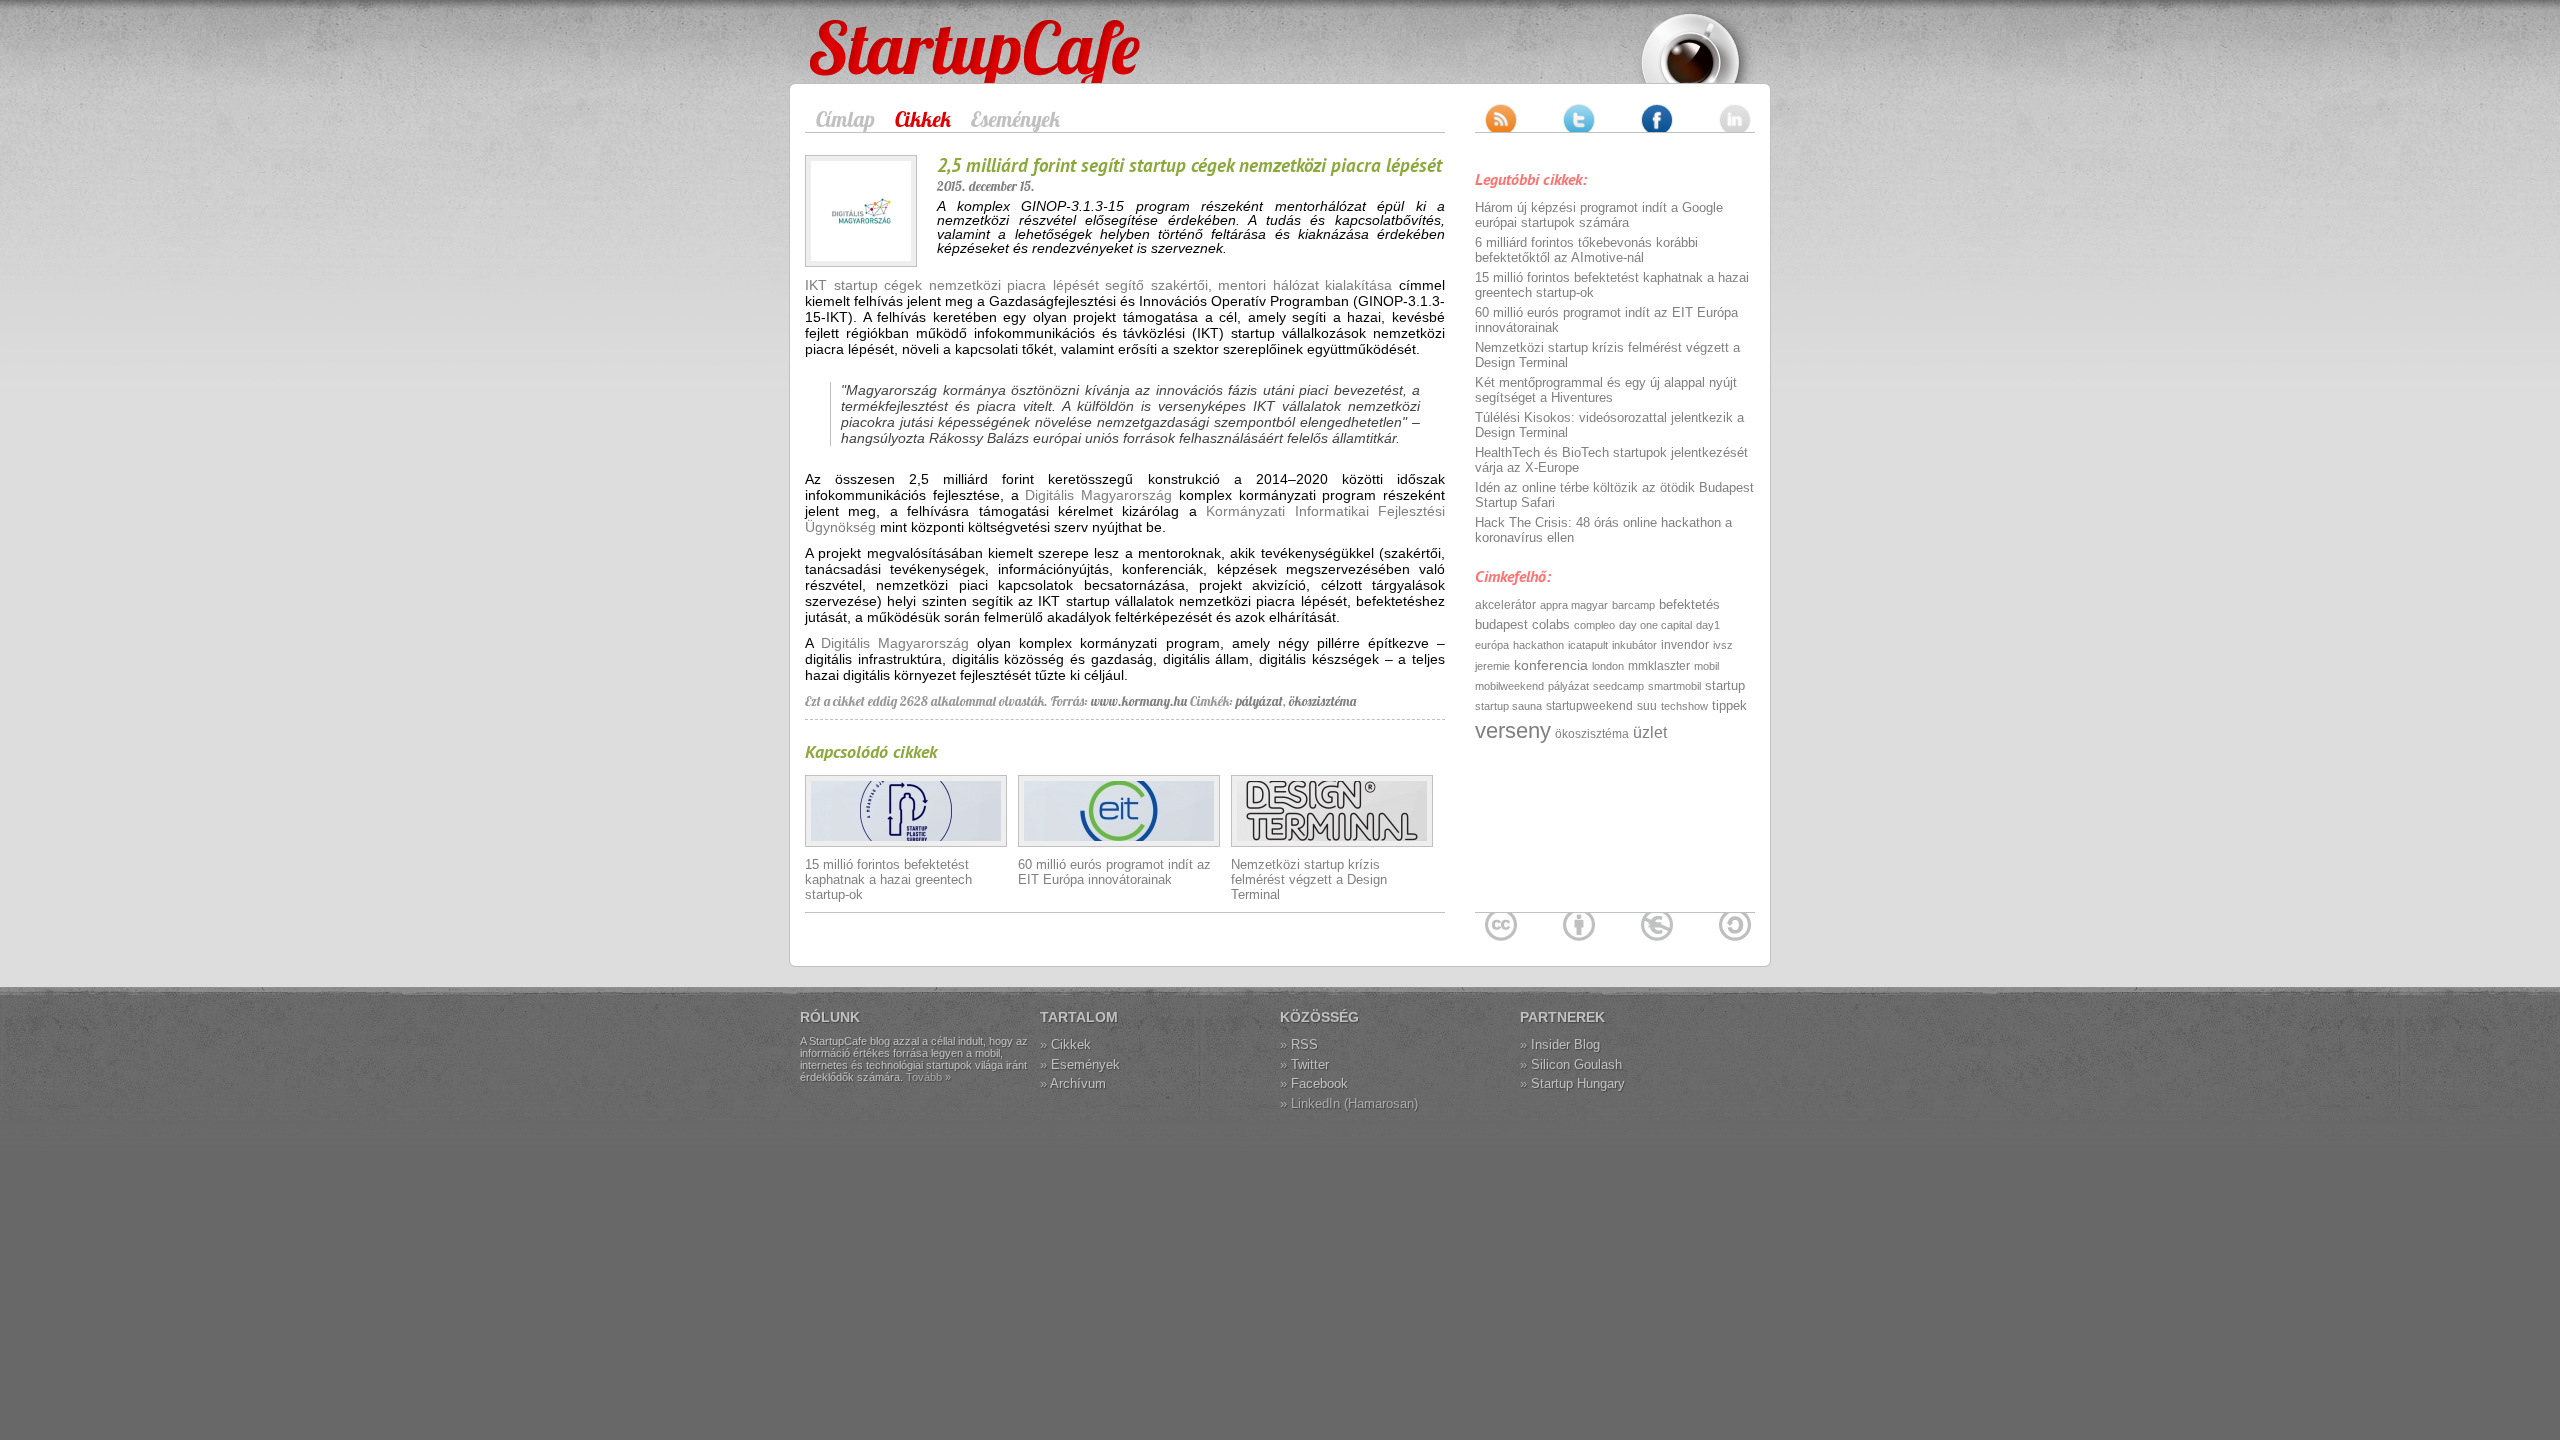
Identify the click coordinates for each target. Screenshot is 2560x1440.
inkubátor (1634, 645)
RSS (1304, 1044)
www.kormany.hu (1139, 701)
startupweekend (1589, 706)
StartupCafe (846, 32)
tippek (1729, 705)
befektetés (1689, 604)
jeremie (1492, 666)
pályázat (1259, 701)
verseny (1513, 730)
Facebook (1319, 1083)
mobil (1706, 666)
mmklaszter (1659, 666)
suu (1647, 706)
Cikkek (923, 119)
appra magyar (1574, 605)
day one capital (1655, 625)
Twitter (1310, 1064)
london (1608, 666)
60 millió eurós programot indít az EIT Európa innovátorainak (1114, 872)
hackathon (1538, 645)
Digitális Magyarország (1098, 495)
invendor (1685, 645)
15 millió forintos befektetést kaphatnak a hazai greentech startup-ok (888, 879)
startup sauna (1508, 706)
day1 (1708, 625)
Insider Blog (1565, 1044)
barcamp (1633, 605)
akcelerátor (1505, 605)
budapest (1501, 624)
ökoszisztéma (1322, 701)
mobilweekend (1509, 686)
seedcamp (1618, 686)
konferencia (1551, 665)
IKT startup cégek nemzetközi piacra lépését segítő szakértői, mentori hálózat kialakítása (1098, 285)
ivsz (1723, 645)
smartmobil (1674, 686)
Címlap (845, 119)
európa (1492, 645)
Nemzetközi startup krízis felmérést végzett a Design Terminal (1309, 879)
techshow (1684, 706)
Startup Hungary (1578, 1083)
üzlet (1650, 732)
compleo (1594, 625)
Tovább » (928, 1077)
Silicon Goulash (1576, 1064)
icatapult (1588, 645)
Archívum (1078, 1083)
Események (1015, 119)
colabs (1551, 624)
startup (1725, 685)
